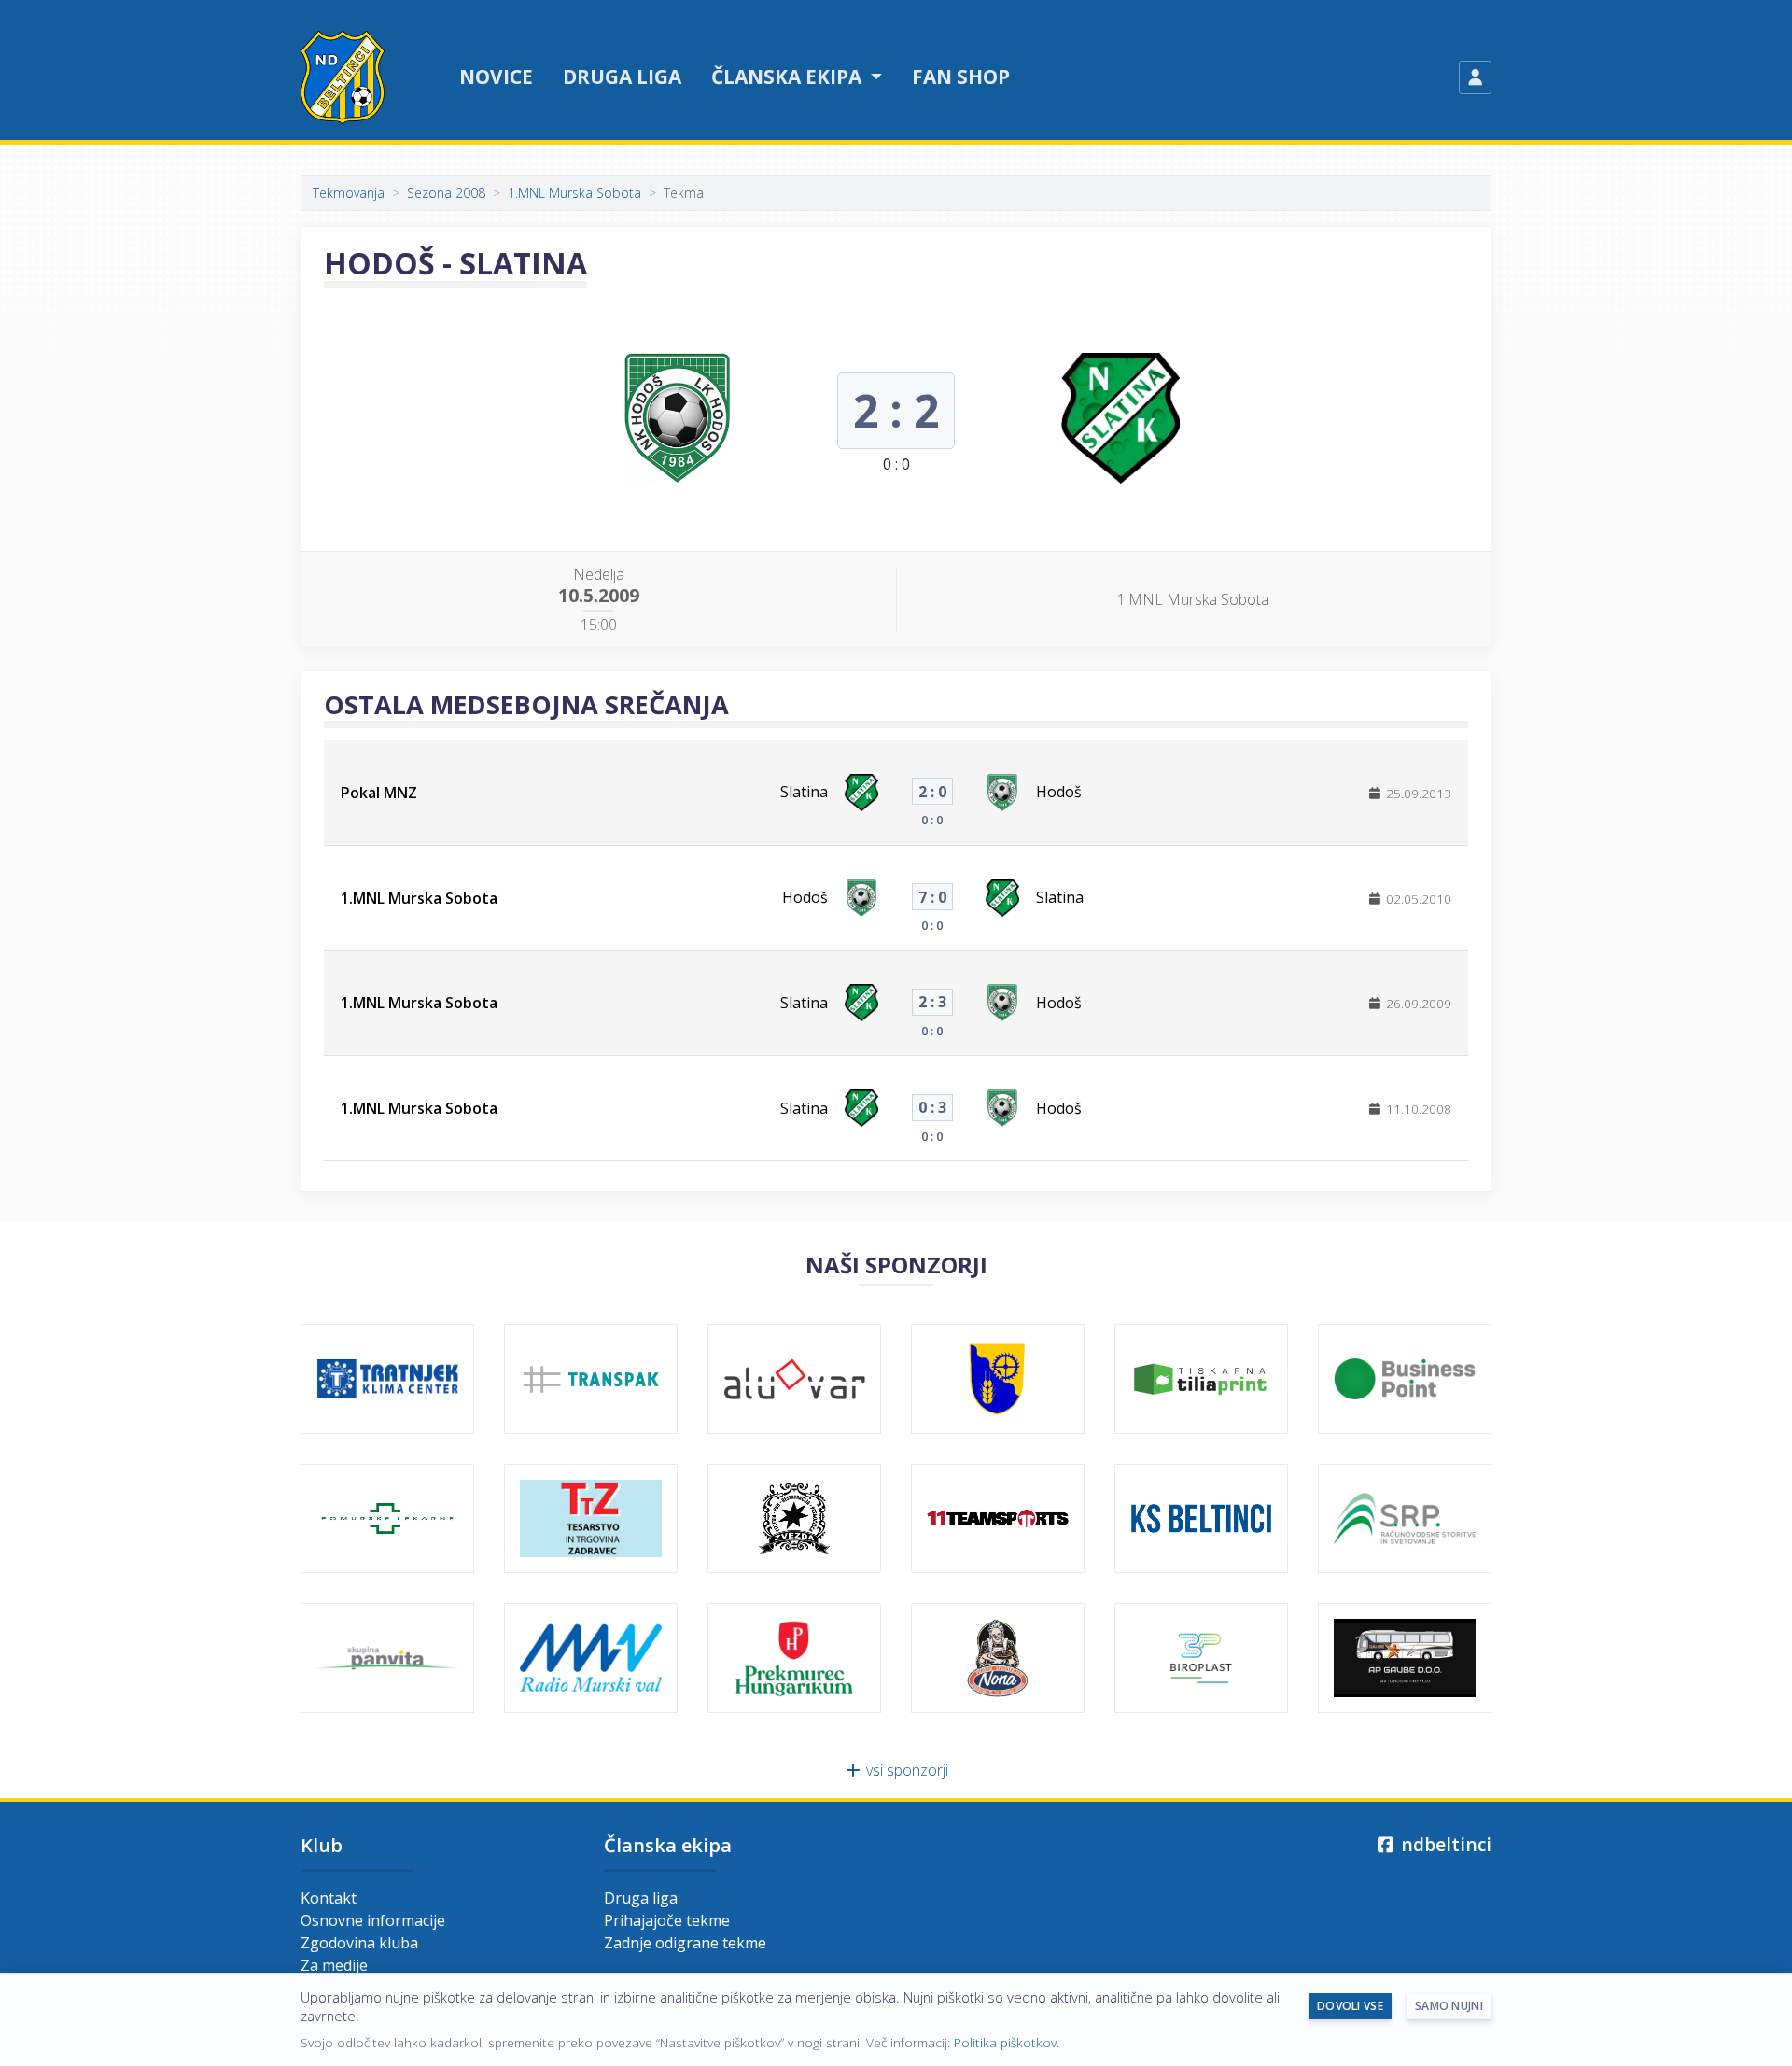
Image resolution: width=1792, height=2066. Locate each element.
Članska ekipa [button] (789, 77)
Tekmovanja (349, 193)
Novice (496, 77)
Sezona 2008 (446, 193)
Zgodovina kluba (359, 1943)
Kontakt (329, 1898)
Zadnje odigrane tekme (685, 1943)
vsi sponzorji (905, 1770)
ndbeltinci (1444, 1844)
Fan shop (961, 77)
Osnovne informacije (373, 1920)
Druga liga (622, 77)
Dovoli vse (1350, 2006)
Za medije (334, 1965)
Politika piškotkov (1005, 2042)
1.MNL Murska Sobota (574, 193)
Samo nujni (1449, 2006)
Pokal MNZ (379, 793)
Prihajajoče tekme (667, 1920)
